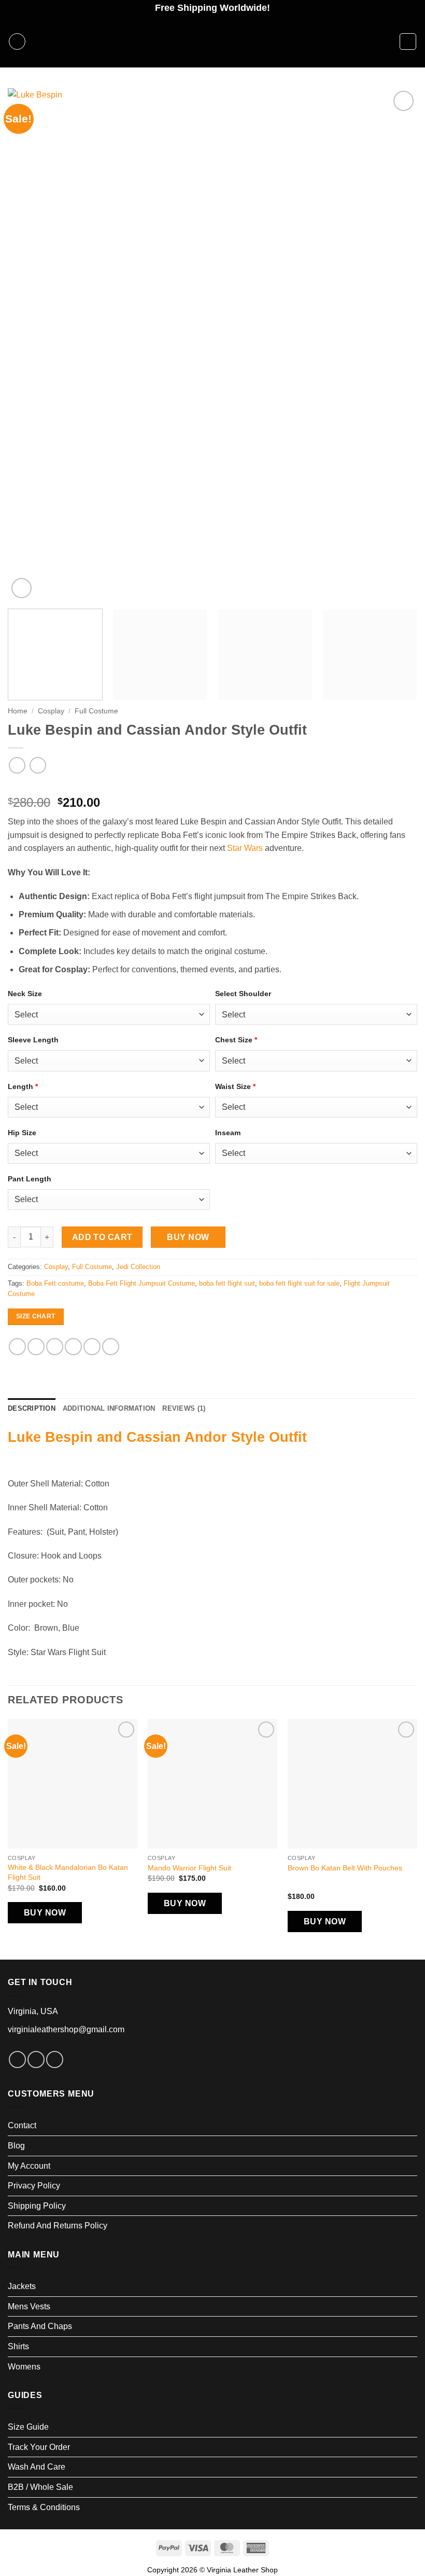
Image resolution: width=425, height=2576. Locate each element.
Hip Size (22, 1133)
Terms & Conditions (44, 2507)
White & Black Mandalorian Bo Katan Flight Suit (68, 1872)
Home (18, 711)
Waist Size (235, 1086)
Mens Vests (29, 2306)
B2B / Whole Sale (40, 2487)
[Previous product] (38, 765)
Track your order (39, 2447)
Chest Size (236, 1040)
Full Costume (96, 711)
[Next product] (17, 765)
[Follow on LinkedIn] (55, 2060)
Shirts (18, 2346)
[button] (17, 42)
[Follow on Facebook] (17, 2060)
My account (29, 2166)
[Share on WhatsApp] (17, 1347)
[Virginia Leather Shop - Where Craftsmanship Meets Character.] (212, 42)
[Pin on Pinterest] (92, 1347)
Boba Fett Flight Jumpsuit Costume (141, 1283)
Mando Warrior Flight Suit (189, 1868)
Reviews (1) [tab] (184, 1408)
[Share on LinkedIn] (111, 1347)
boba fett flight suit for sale (299, 1283)
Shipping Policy (37, 2206)
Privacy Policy (34, 2186)
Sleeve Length (33, 1040)
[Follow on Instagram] (36, 2060)
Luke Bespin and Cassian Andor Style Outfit (157, 1437)
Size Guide (28, 2427)
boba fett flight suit (227, 1283)
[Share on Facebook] (36, 1347)
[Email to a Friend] (73, 1347)
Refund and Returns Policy (58, 2226)
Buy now (188, 1237)
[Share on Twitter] (55, 1347)
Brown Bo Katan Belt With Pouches (345, 1868)
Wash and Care (37, 2467)
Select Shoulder (243, 994)
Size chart (36, 1316)
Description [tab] (32, 1408)
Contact (22, 2125)
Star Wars (245, 848)
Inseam (228, 1133)
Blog (16, 2146)
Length (23, 1086)
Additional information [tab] (109, 1408)
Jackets (22, 2286)
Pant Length (30, 1179)
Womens (24, 2367)
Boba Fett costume (55, 1283)
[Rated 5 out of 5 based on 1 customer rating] (212, 786)
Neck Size (25, 994)
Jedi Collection (138, 1267)
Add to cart (102, 1237)
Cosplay (51, 711)
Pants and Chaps (40, 2326)
